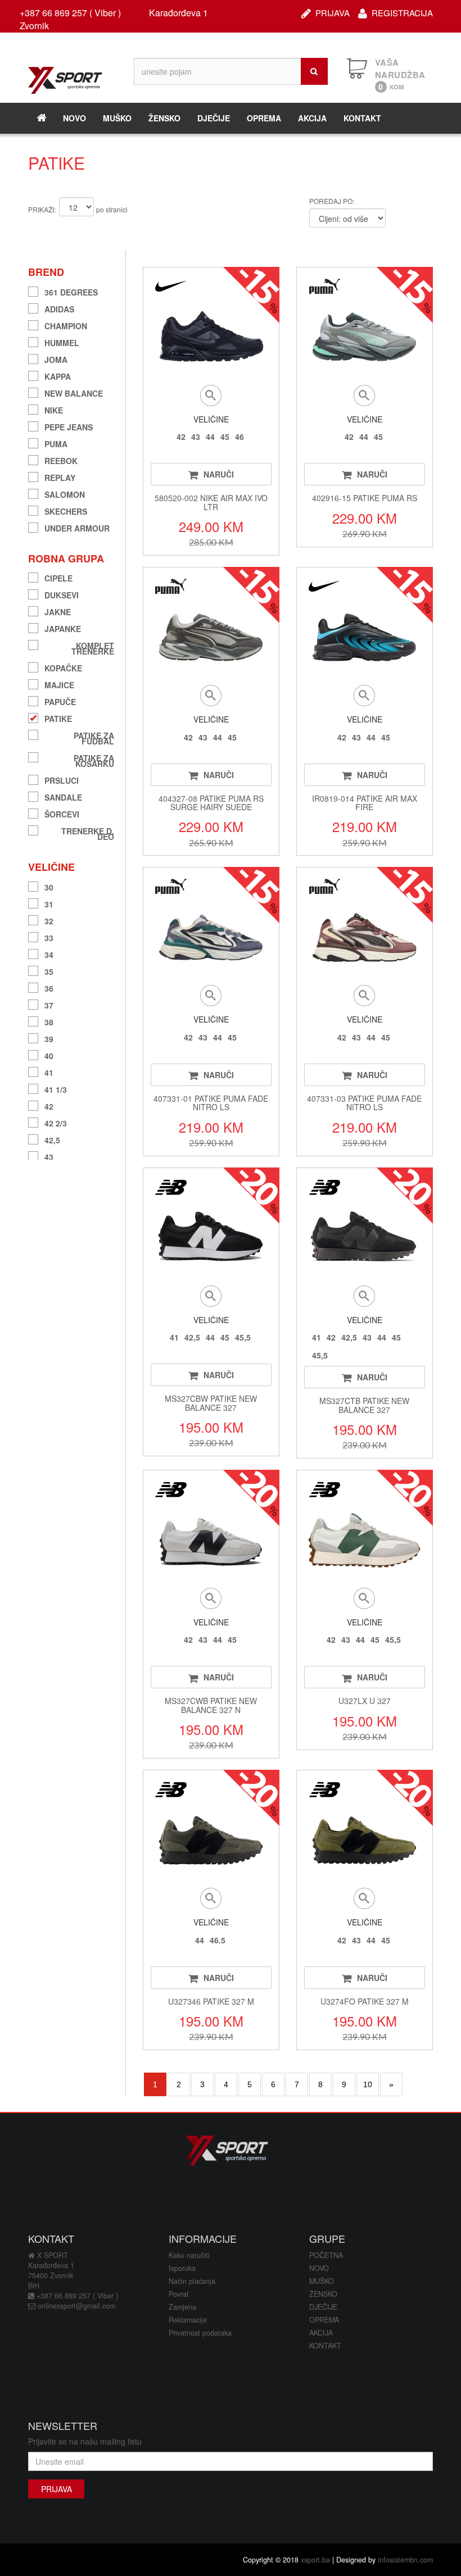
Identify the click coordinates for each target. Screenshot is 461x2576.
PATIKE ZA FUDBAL (94, 737)
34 (49, 953)
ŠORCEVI (62, 813)
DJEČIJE (214, 118)
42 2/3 (56, 1122)
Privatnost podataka (200, 2333)
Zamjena (182, 2307)
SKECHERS (66, 510)
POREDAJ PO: (332, 201)
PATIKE (58, 717)
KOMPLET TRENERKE (93, 647)
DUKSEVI (62, 594)
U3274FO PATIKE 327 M (365, 2001)
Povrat (179, 2294)
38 (49, 1021)
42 (49, 1105)
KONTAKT (362, 118)
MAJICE (59, 683)
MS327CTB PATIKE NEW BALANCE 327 (364, 1405)
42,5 (52, 1139)
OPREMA (264, 118)
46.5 (218, 1940)
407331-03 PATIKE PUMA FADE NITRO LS (364, 1103)
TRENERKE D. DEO (88, 832)
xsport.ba (315, 2560)
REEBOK (61, 459)
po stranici (112, 209)
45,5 (243, 1337)
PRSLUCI (62, 779)
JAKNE (58, 610)
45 (225, 437)
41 (49, 1071)
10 (368, 2084)
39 (49, 1037)
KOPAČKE (63, 667)
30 (49, 886)
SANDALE (63, 796)
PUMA (56, 442)
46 (239, 437)
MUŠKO (117, 118)
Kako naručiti (189, 2255)
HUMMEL (62, 341)
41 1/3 (56, 1088)
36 (49, 987)
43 (49, 1155)
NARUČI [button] (219, 474)
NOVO (74, 118)
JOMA (56, 358)
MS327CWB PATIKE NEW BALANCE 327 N (211, 1705)
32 (49, 919)
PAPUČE (60, 700)
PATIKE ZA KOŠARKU (94, 759)
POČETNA (326, 2255)
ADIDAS (59, 308)
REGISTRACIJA (402, 12)
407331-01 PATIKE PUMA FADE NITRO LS (211, 1103)
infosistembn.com (405, 2560)
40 (49, 1054)
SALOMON (65, 493)
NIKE (54, 409)
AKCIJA (312, 118)
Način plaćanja (192, 2281)
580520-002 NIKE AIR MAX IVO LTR (211, 502)
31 (49, 903)
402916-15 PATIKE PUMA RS (365, 498)
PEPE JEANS (69, 426)
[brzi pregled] (211, 396)
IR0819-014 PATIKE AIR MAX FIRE (365, 803)
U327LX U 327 (365, 1701)
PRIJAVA (333, 12)
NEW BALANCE (74, 392)
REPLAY (60, 476)
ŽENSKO (164, 118)
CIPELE (58, 577)
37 (49, 1004)
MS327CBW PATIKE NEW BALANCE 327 (211, 1403)
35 (49, 970)
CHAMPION (66, 324)
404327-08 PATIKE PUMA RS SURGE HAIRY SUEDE (211, 803)
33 (49, 936)
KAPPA (58, 375)
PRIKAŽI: (42, 209)
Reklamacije (188, 2320)
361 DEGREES (71, 291)
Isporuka (182, 2268)
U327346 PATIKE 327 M (211, 2001)
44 (210, 437)
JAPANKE (63, 627)
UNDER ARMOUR (77, 527)
